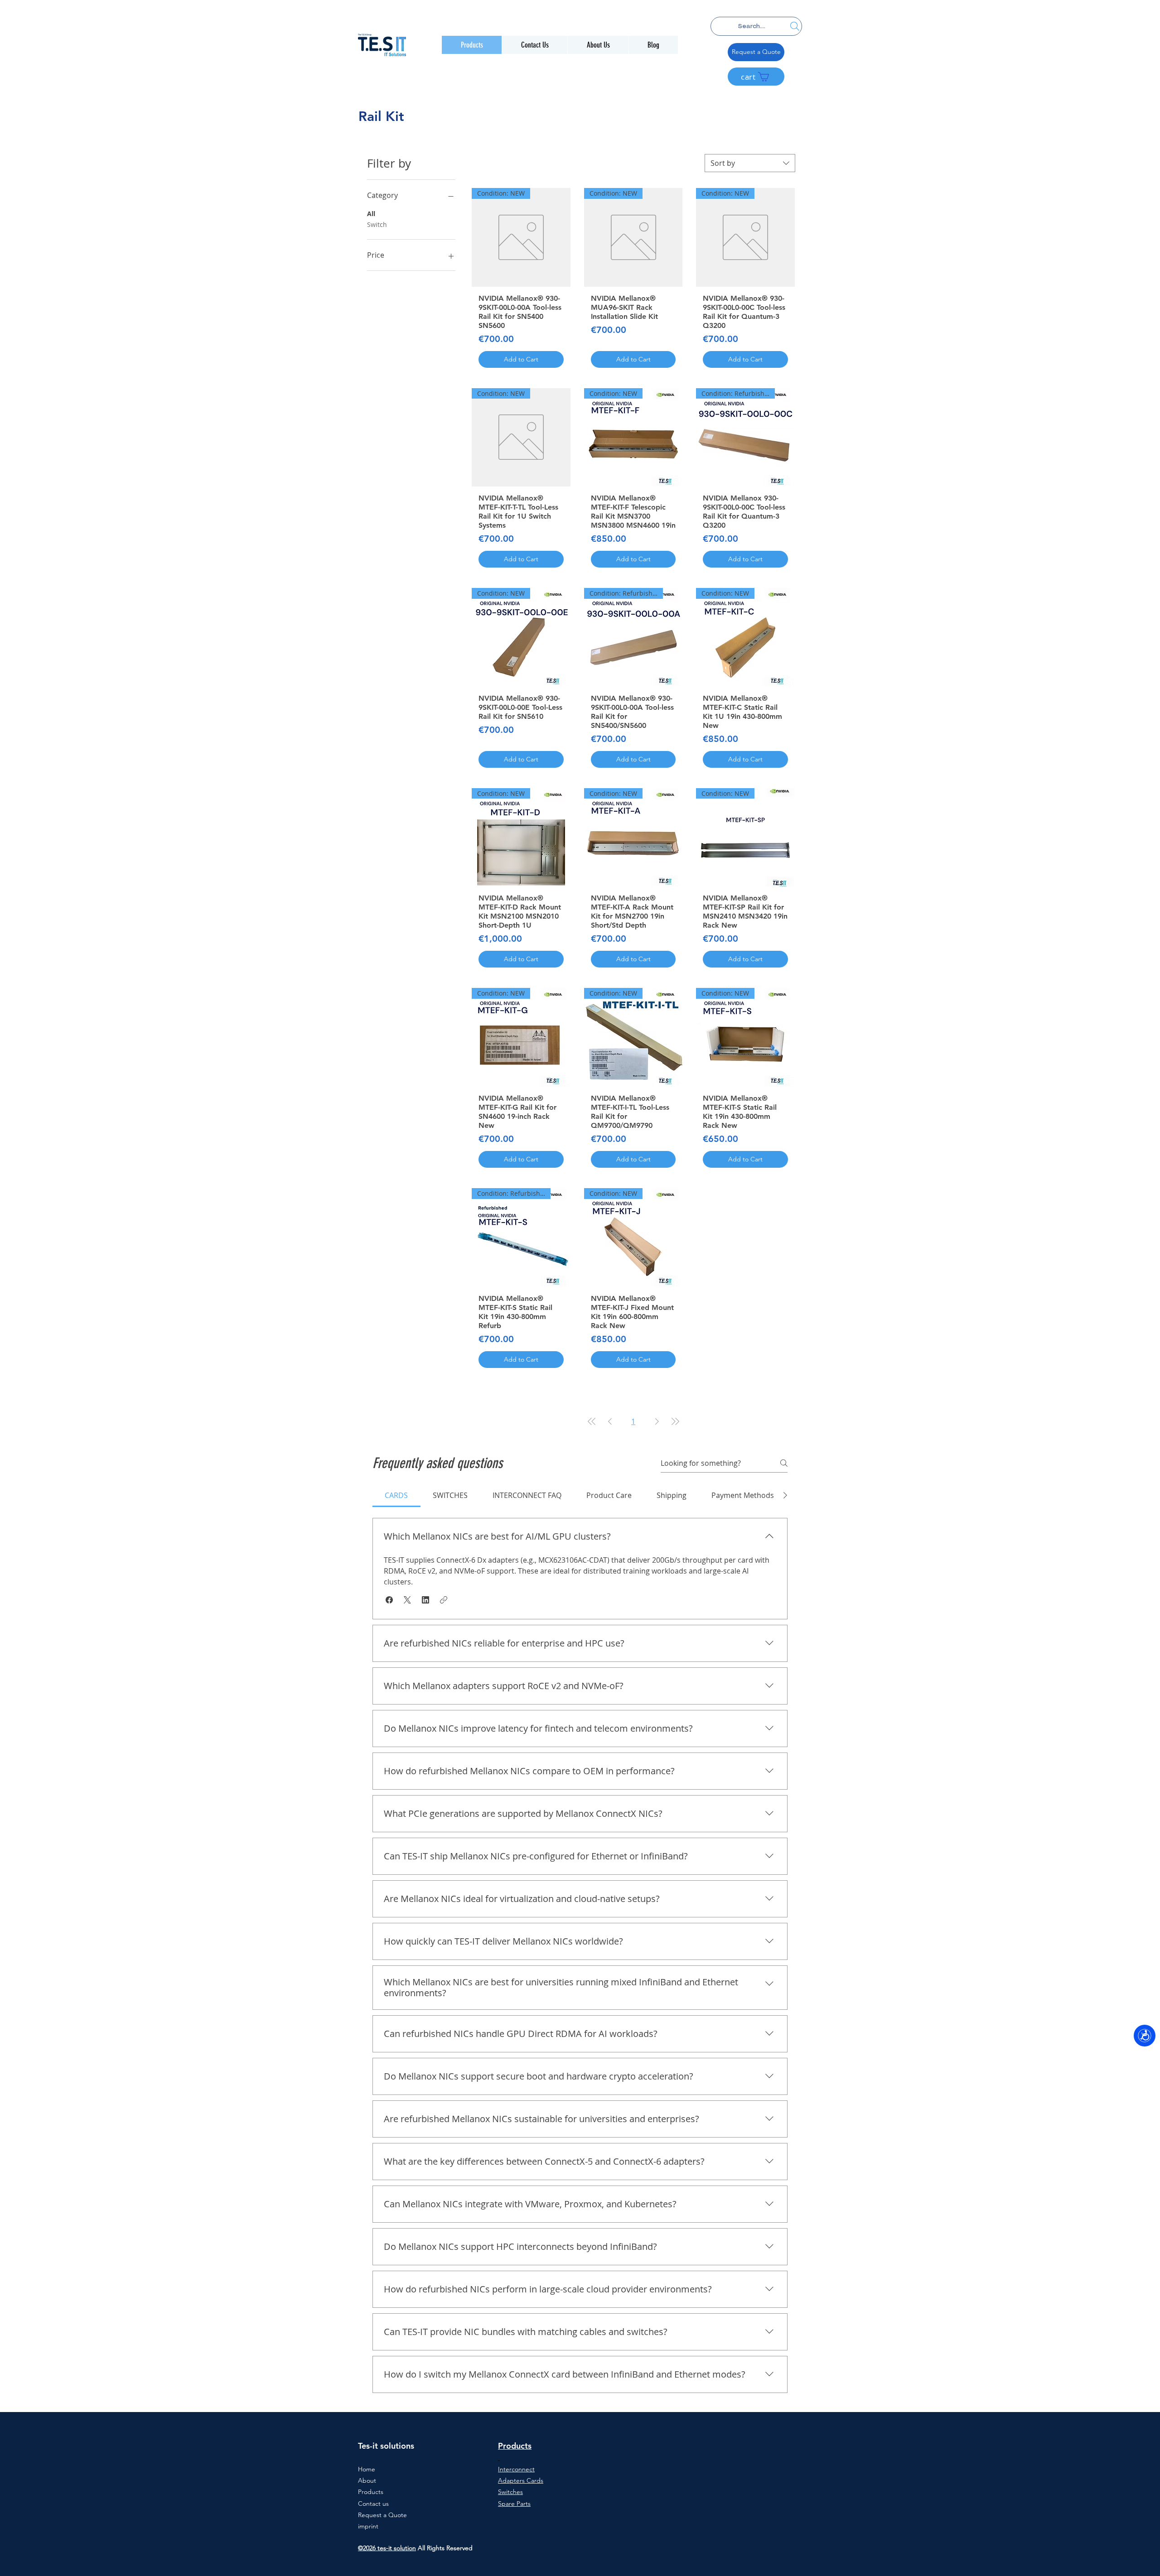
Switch (377, 224)
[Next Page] (657, 1421)
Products (371, 2492)
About (367, 2480)
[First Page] (592, 1421)
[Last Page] (675, 1421)
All (371, 214)
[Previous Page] (610, 1421)
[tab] (396, 1495)
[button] (389, 1600)
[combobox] (750, 163)
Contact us (373, 2504)
